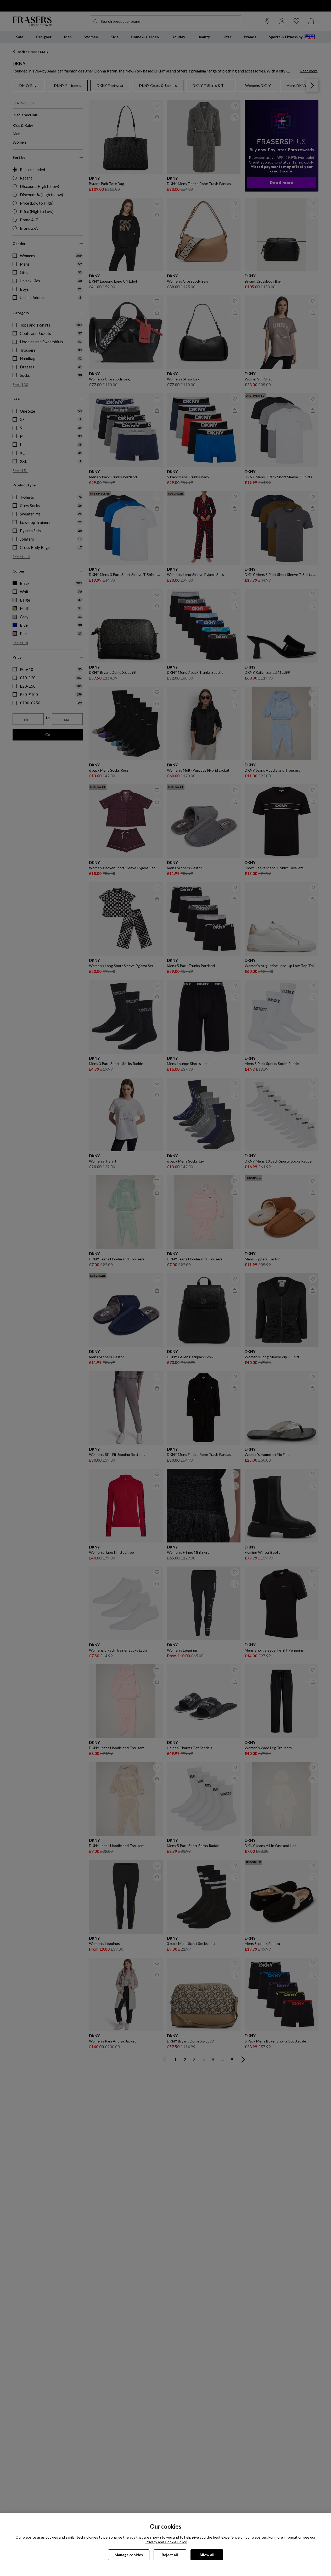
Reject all (170, 2555)
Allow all (207, 2555)
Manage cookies (129, 2555)
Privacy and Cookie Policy (166, 2542)
